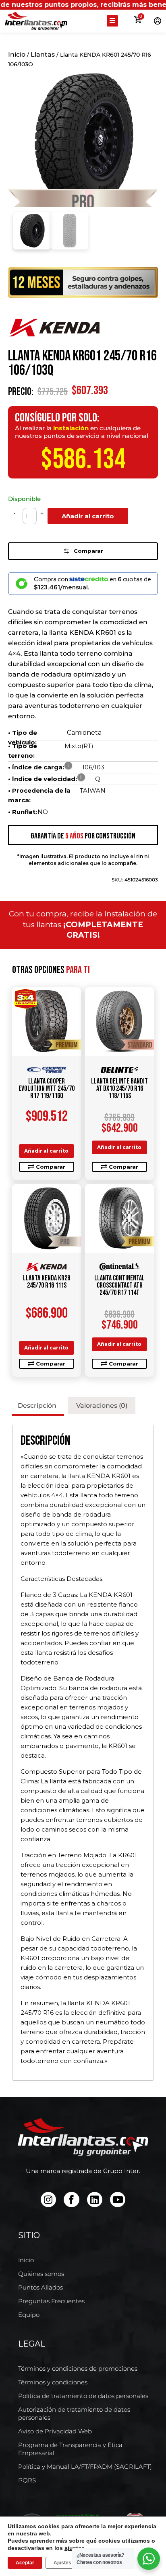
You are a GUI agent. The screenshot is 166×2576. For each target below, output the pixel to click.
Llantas (43, 54)
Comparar (88, 551)
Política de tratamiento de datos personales (83, 2396)
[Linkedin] (95, 2200)
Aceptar (25, 2563)
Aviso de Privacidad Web (55, 2431)
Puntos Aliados (40, 2287)
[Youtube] (118, 2200)
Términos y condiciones (53, 2382)
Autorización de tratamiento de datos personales (74, 2413)
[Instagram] (48, 2200)
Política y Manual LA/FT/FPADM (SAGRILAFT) (85, 2467)
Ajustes (62, 2563)
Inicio (17, 54)
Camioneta (84, 733)
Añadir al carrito (88, 516)
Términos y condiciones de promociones (78, 2368)
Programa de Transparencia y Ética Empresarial (70, 2449)
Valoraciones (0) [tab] (102, 1406)
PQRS (27, 2480)
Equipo (29, 2315)
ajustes (75, 2548)
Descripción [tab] (37, 1406)
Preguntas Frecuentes (51, 2301)
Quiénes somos (41, 2274)
